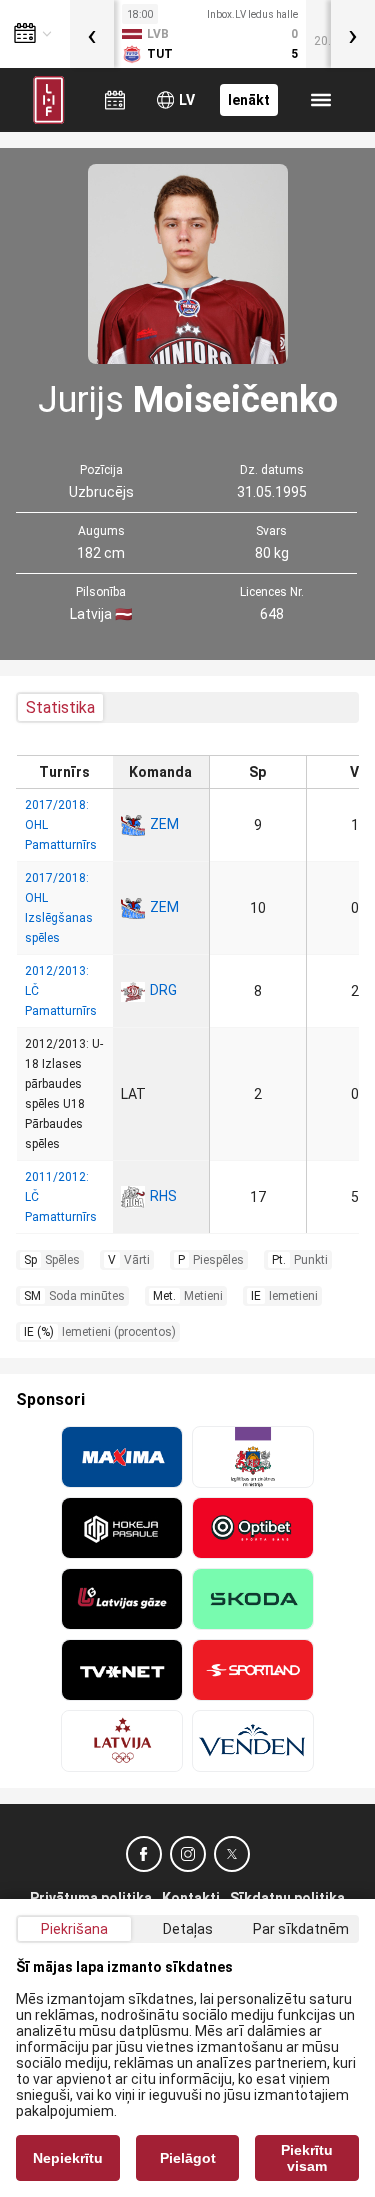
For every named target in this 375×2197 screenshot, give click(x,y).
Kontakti (191, 1898)
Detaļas (188, 1929)
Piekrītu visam (307, 2158)
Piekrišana (74, 1929)
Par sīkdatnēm (301, 1929)
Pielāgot (188, 2158)
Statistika (60, 707)
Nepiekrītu (68, 2158)
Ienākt (249, 100)
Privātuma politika (91, 1898)
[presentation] (92, 34)
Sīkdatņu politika (287, 1898)
